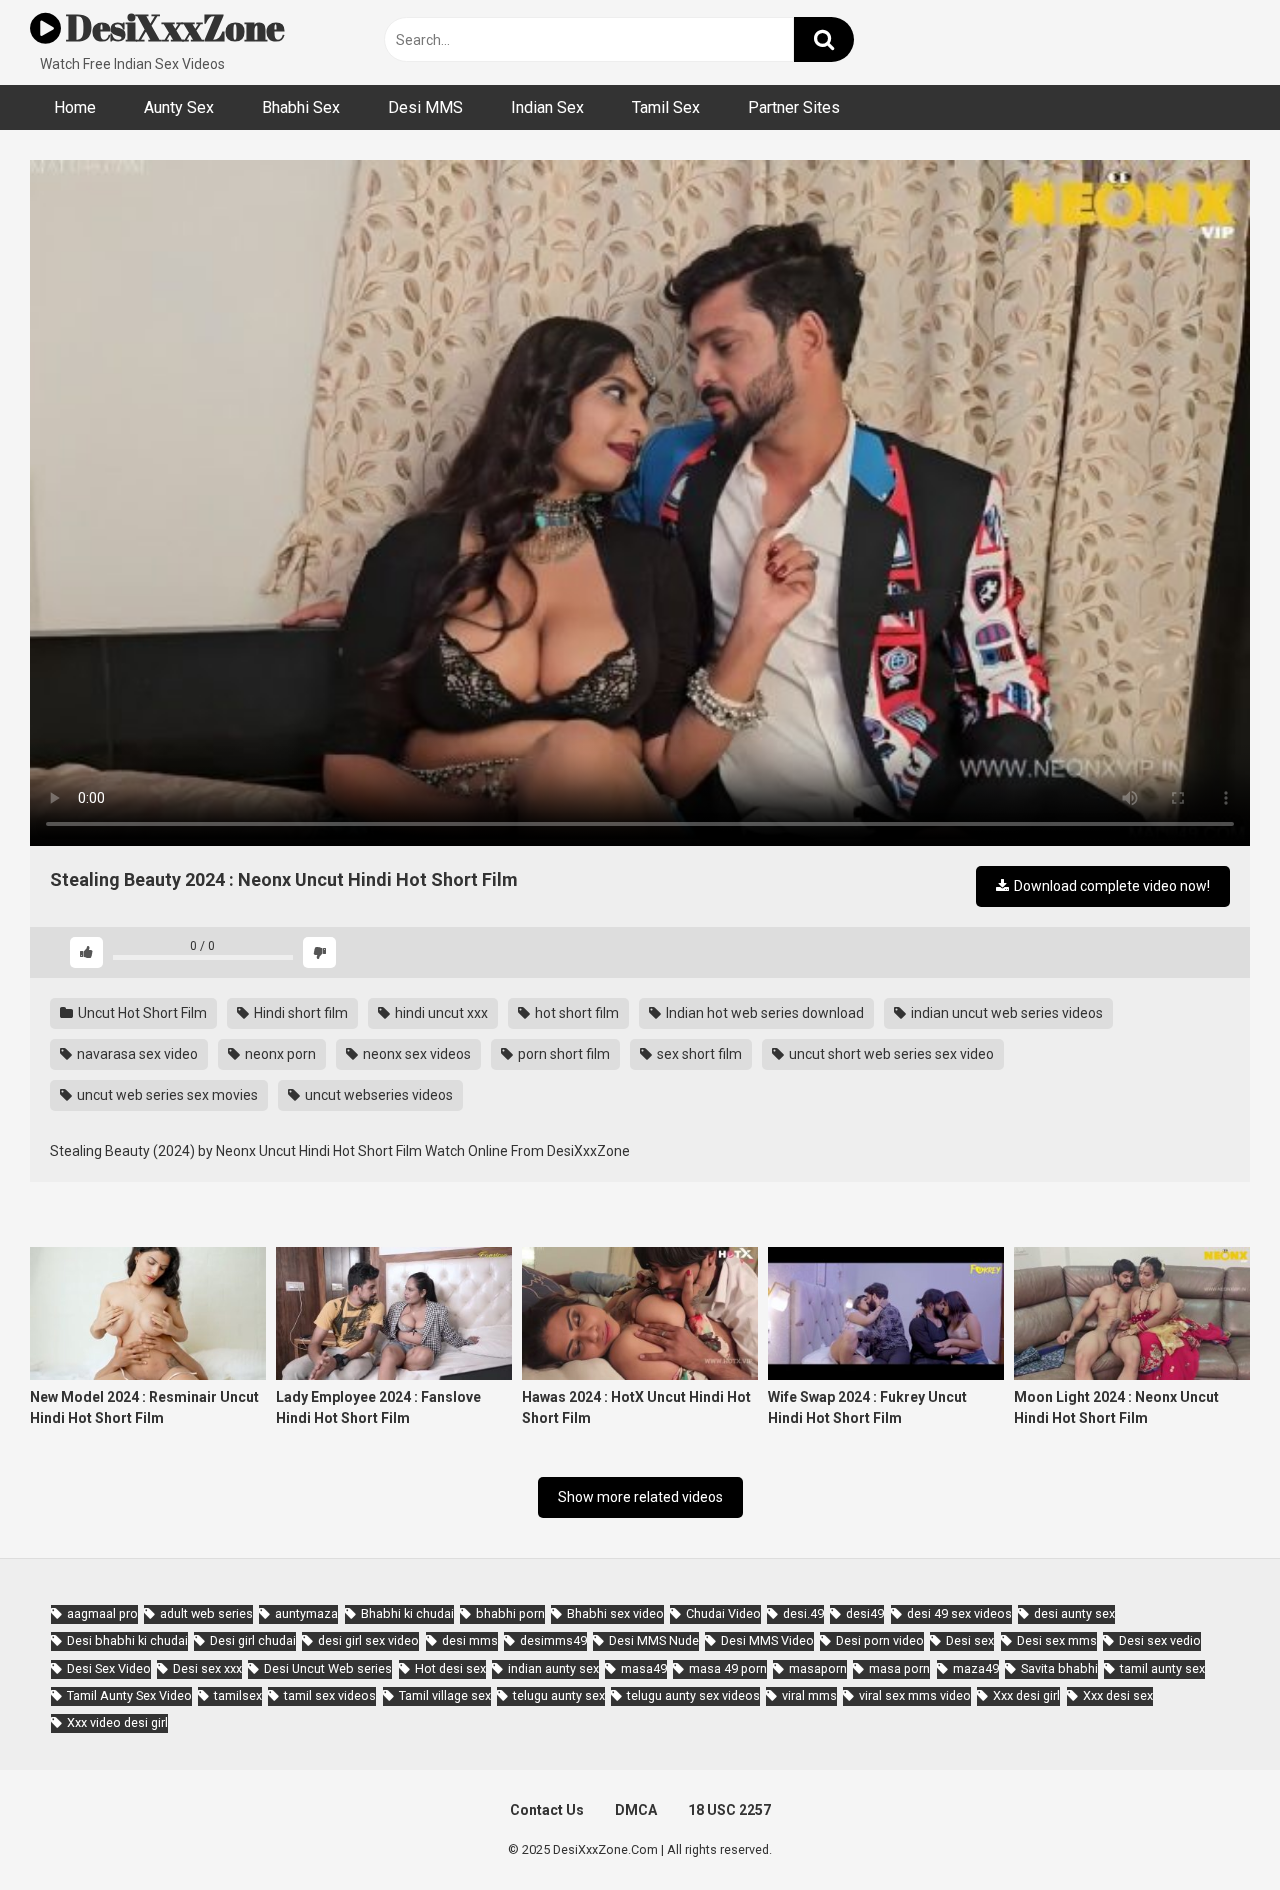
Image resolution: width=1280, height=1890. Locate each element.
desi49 (865, 1613)
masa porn (899, 1668)
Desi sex (970, 1640)
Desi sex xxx (207, 1668)
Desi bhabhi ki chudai (127, 1640)
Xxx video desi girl (117, 1722)
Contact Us (547, 1810)
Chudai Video (723, 1613)
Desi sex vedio (1160, 1640)
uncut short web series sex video (890, 1054)
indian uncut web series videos (1005, 1013)
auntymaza (306, 1613)
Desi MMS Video (767, 1640)
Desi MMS (425, 107)
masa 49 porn (728, 1668)
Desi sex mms (1057, 1640)
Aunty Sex (179, 107)
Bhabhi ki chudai (407, 1613)
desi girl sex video (368, 1640)
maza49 (976, 1668)
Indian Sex (547, 107)
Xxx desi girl (1026, 1695)
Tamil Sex (666, 107)
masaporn (818, 1668)
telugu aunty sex (559, 1695)
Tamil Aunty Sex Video (129, 1695)
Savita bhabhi (1059, 1668)
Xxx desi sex (1118, 1695)
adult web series (206, 1613)
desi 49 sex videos (959, 1613)
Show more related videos (640, 1497)
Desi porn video (880, 1640)
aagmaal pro (102, 1613)
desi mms (470, 1640)
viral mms (809, 1695)
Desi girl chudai (253, 1640)
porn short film (562, 1054)
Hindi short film (299, 1013)
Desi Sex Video (109, 1668)
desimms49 (553, 1640)
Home (75, 107)
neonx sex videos (415, 1054)
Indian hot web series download (763, 1013)
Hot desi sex (450, 1668)
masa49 (644, 1668)
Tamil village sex (445, 1695)
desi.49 (803, 1613)
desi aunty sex (1074, 1613)
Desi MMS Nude (654, 1640)
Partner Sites (794, 107)
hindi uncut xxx (440, 1013)
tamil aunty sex (1162, 1668)
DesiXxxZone (173, 27)
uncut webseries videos (377, 1095)
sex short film (698, 1054)
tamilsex (238, 1695)
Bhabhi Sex (301, 107)
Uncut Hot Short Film (141, 1013)
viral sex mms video (915, 1695)
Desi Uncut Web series (328, 1668)
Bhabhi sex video (615, 1613)
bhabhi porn (510, 1613)
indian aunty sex (553, 1668)
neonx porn (279, 1054)
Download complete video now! (1110, 886)
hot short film (575, 1013)
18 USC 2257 (729, 1810)
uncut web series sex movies (166, 1095)
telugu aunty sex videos (693, 1695)
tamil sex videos (330, 1695)
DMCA (636, 1810)
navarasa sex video (136, 1054)
